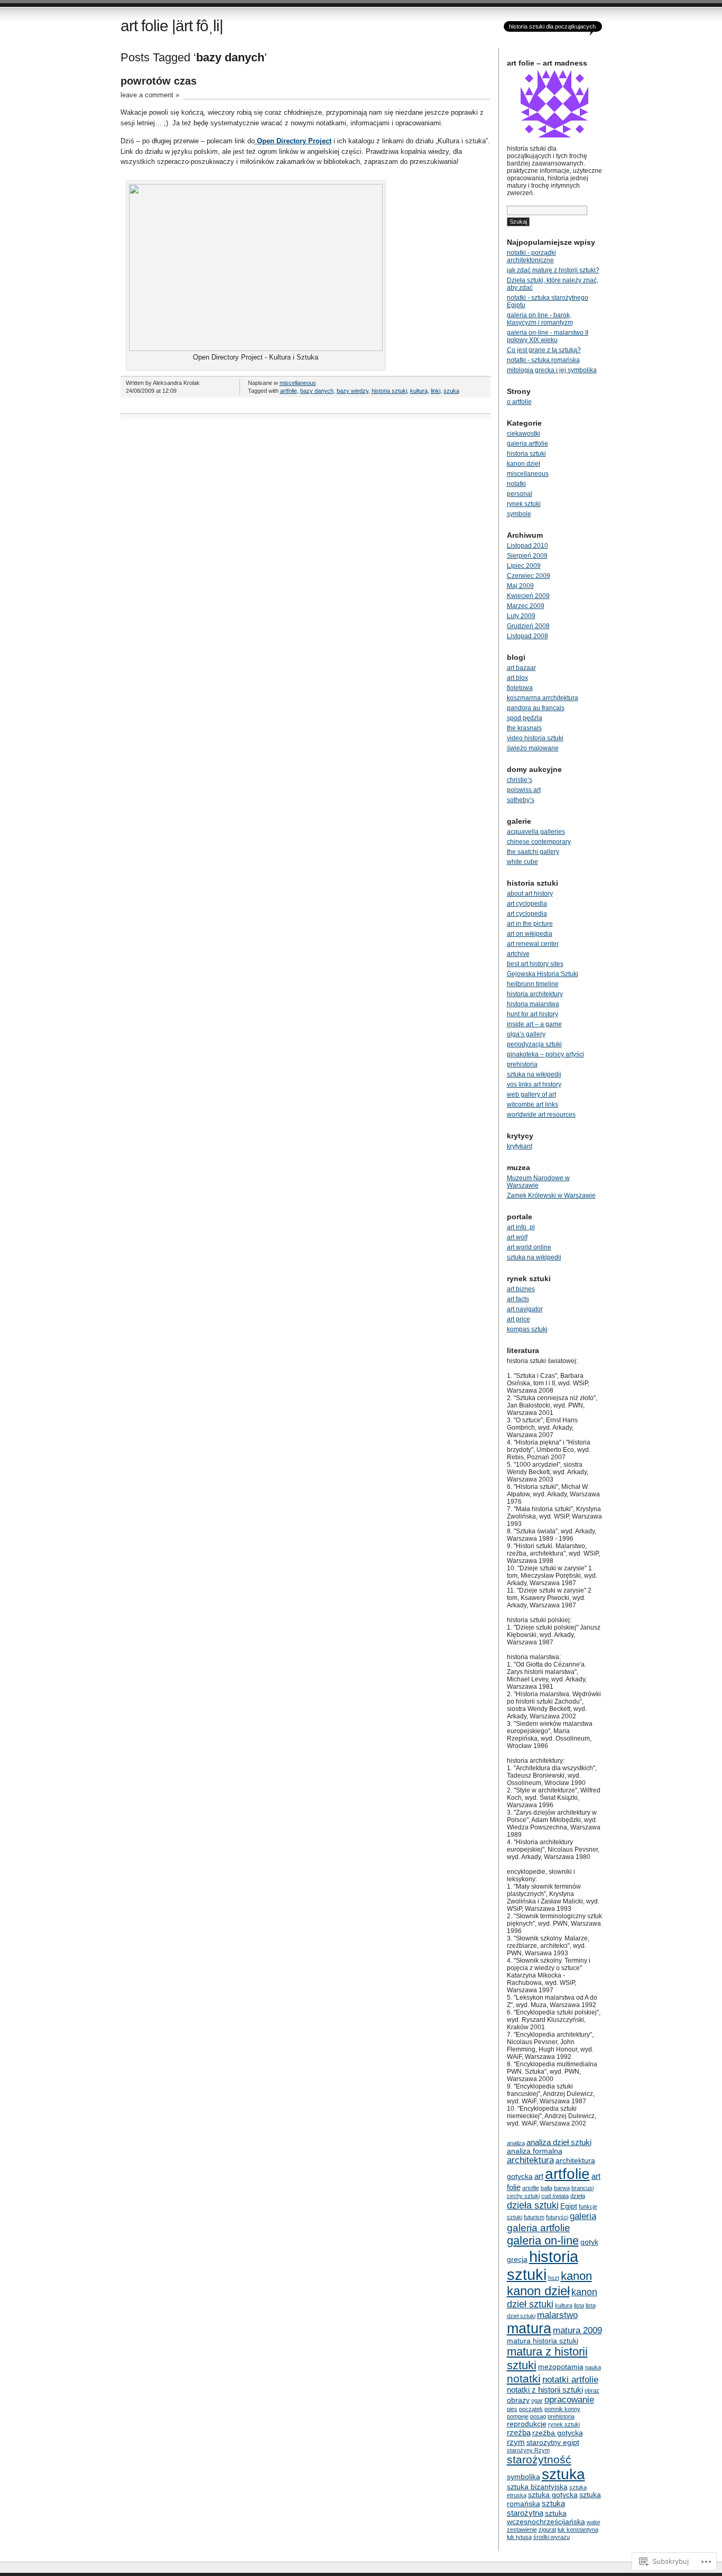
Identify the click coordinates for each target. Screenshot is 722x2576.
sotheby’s (521, 800)
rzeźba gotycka (558, 2433)
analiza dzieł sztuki (559, 2142)
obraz (592, 2390)
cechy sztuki (523, 2196)
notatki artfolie (570, 2380)
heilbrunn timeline (533, 984)
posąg (538, 2416)
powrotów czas (159, 81)
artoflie (531, 2188)
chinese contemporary (539, 842)
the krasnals (524, 728)
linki (436, 391)
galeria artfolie (527, 444)
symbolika (524, 2477)
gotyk (589, 2242)
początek (531, 2409)
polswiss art (524, 790)
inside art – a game (534, 1024)
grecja (517, 2260)
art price (519, 1319)
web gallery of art (531, 1094)
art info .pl (521, 1227)
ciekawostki (524, 434)
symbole (519, 514)
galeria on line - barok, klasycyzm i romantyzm (540, 319)
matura (529, 2329)
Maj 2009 (520, 586)
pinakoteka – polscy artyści (545, 1054)
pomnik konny (562, 2409)
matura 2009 (577, 2330)
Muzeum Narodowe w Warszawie (538, 1182)
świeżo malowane (533, 748)
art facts (518, 1299)
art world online (529, 1247)
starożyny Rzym (528, 2450)
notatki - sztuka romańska (543, 360)
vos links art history (534, 1084)
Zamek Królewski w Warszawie (551, 1195)
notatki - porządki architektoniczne (531, 256)
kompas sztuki (527, 1329)
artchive (518, 954)
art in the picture (530, 924)
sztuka (563, 2474)
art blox (517, 678)
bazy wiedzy (353, 391)
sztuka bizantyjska (537, 2487)
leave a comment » (150, 95)
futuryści (557, 2217)
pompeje (518, 2416)
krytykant (520, 1146)
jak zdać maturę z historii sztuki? (553, 270)
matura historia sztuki (543, 2341)
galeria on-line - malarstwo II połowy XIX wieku (548, 336)
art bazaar (521, 668)
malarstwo (557, 2315)
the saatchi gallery (533, 852)
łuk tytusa (519, 2537)
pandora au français (536, 708)
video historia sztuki (535, 738)
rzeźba (519, 2432)
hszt (554, 2278)
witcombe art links (533, 1105)
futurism (534, 2217)
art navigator (525, 1309)
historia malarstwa (533, 1004)
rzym (516, 2442)
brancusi (582, 2188)
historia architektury (535, 994)
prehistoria (522, 1064)
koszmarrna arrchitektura (543, 698)
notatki (516, 484)
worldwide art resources (541, 1115)
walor (594, 2522)
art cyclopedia (527, 904)
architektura (530, 2160)
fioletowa (520, 688)
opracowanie (569, 2400)
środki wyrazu (552, 2537)
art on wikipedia (530, 934)
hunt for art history (533, 1014)
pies (512, 2409)
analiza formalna (535, 2151)
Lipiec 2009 (524, 566)
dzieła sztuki (533, 2205)
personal (520, 494)
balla (547, 2188)
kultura (419, 391)
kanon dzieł (524, 464)
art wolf (517, 1237)
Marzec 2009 (526, 606)
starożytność (539, 2459)
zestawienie (522, 2529)
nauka (593, 2367)
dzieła (578, 2196)
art (539, 2176)
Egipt (569, 2206)
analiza (516, 2143)
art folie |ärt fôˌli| (172, 26)
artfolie (289, 391)
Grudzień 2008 (528, 626)
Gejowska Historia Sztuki (543, 974)
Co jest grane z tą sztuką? (544, 350)
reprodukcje (527, 2424)
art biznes (521, 1289)
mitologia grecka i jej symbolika (552, 370)
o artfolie (519, 402)
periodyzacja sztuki (534, 1044)
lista (579, 2305)
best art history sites (535, 964)
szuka (451, 391)
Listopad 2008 (527, 636)
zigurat (547, 2529)
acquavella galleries (536, 832)
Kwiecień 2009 (528, 596)
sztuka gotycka (553, 2495)
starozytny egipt (553, 2442)
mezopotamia (561, 2367)
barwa (562, 2188)
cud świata (555, 2196)
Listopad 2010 (527, 546)
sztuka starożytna (536, 2508)
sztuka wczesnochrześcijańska (546, 2518)
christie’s (520, 780)
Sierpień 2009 (527, 556)
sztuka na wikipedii (534, 1074)
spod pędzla (525, 718)
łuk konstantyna (578, 2529)
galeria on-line (543, 2241)
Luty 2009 (521, 616)
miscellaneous (298, 383)
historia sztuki (389, 391)
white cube (522, 862)
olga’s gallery (526, 1034)
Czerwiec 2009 (529, 576)
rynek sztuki (524, 504)
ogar (537, 2400)
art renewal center (533, 944)
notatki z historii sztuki (545, 2390)
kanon (576, 2276)
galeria (583, 2216)
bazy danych (317, 391)
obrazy (518, 2400)
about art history (530, 894)
